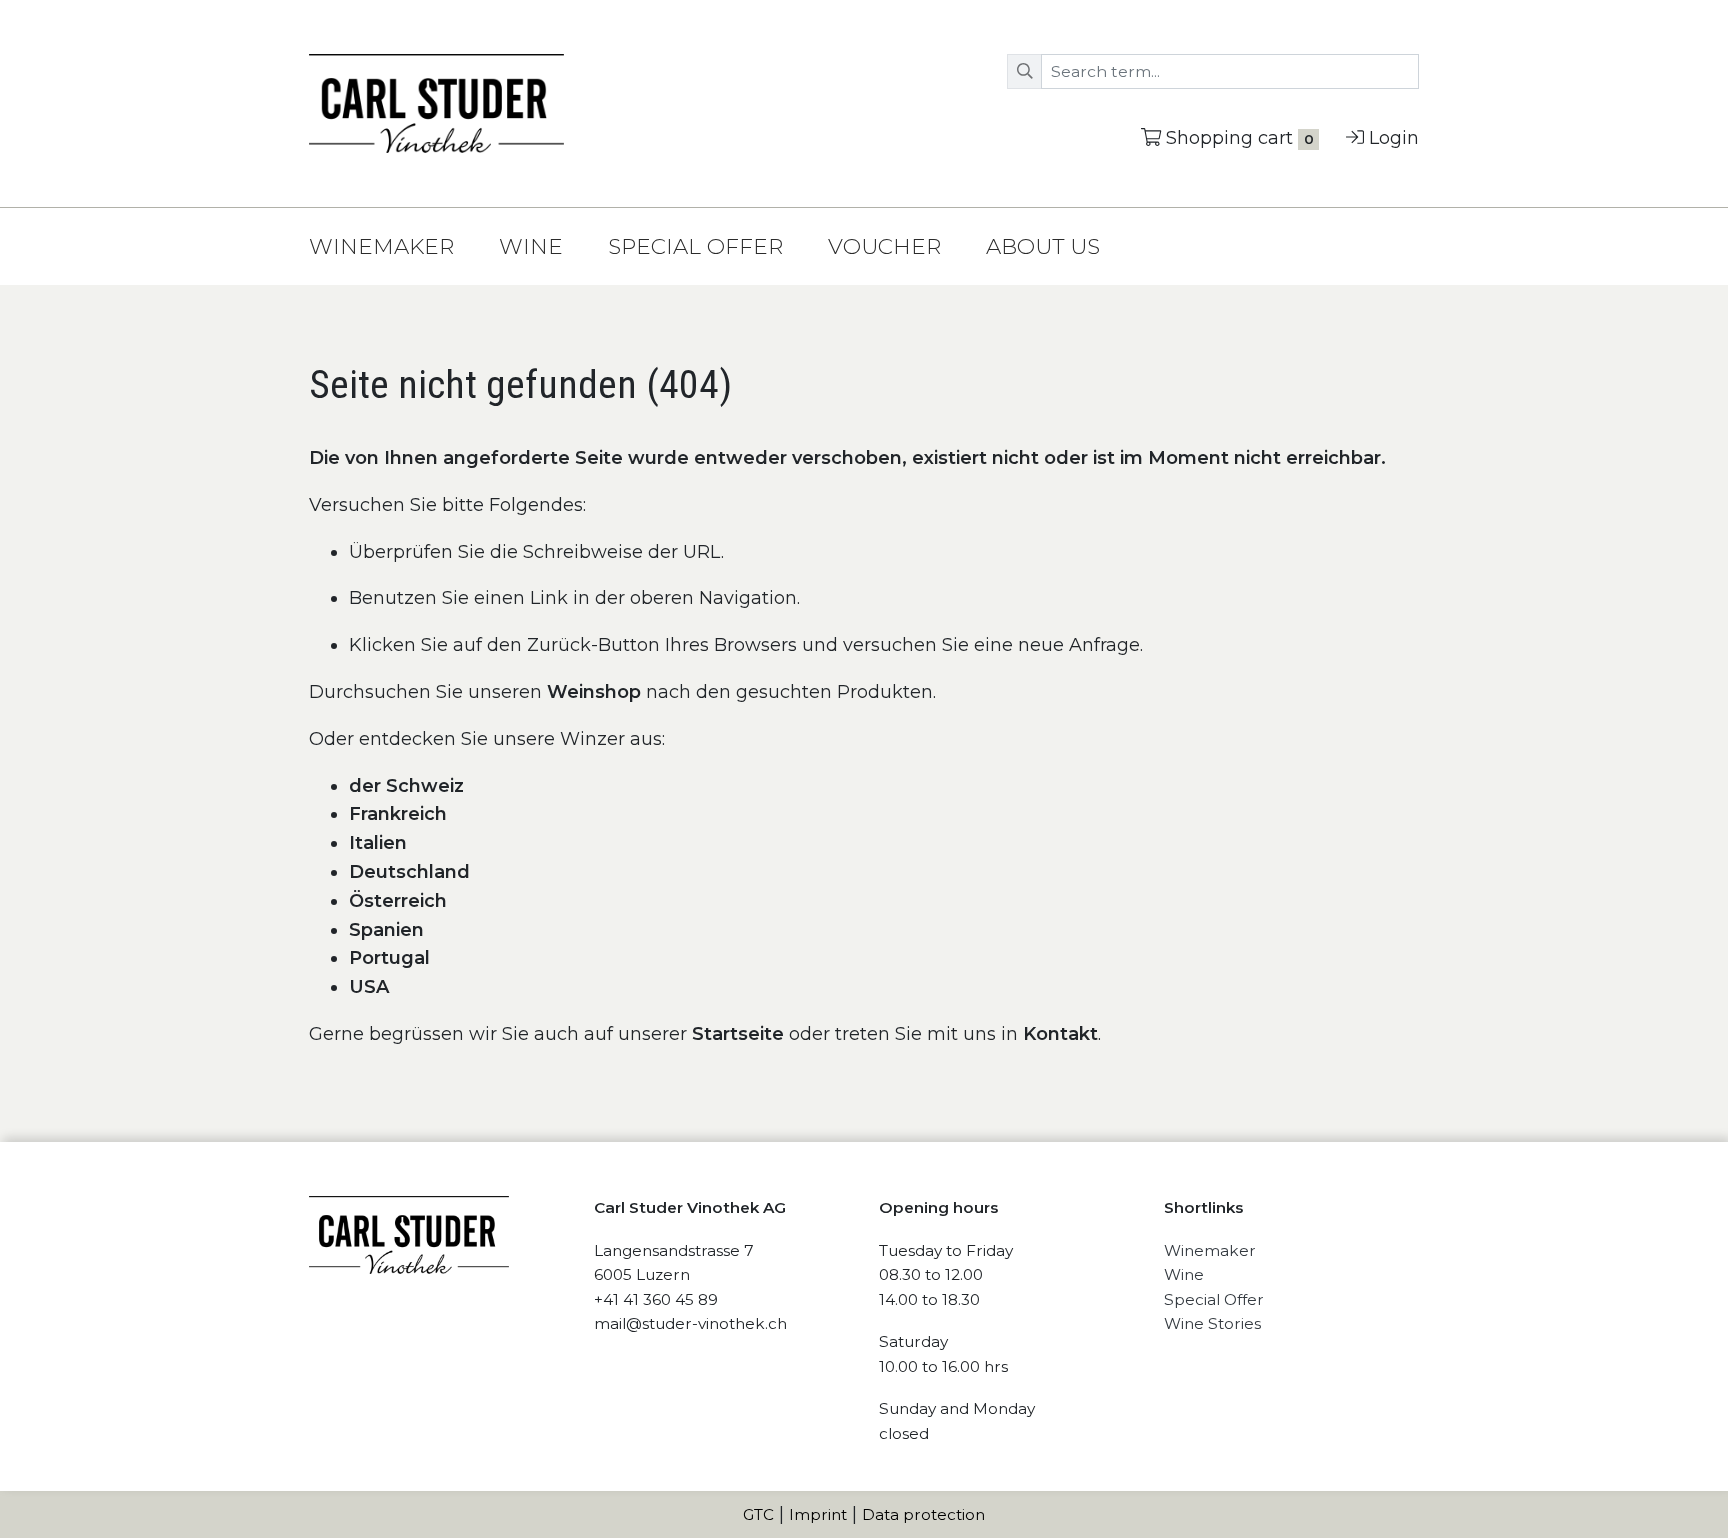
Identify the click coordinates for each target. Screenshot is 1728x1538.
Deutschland (409, 872)
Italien (378, 843)
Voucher (884, 246)
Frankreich (398, 814)
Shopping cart (1239, 138)
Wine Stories (1212, 1323)
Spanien (386, 930)
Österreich (398, 901)
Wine (531, 246)
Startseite (740, 1034)
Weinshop (594, 692)
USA (369, 987)
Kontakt (1060, 1034)
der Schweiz (406, 786)
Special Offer (695, 246)
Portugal (389, 958)
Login (1394, 138)
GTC (758, 1514)
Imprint (818, 1514)
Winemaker (381, 246)
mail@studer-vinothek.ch (690, 1323)
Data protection (923, 1514)
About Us (1043, 246)
